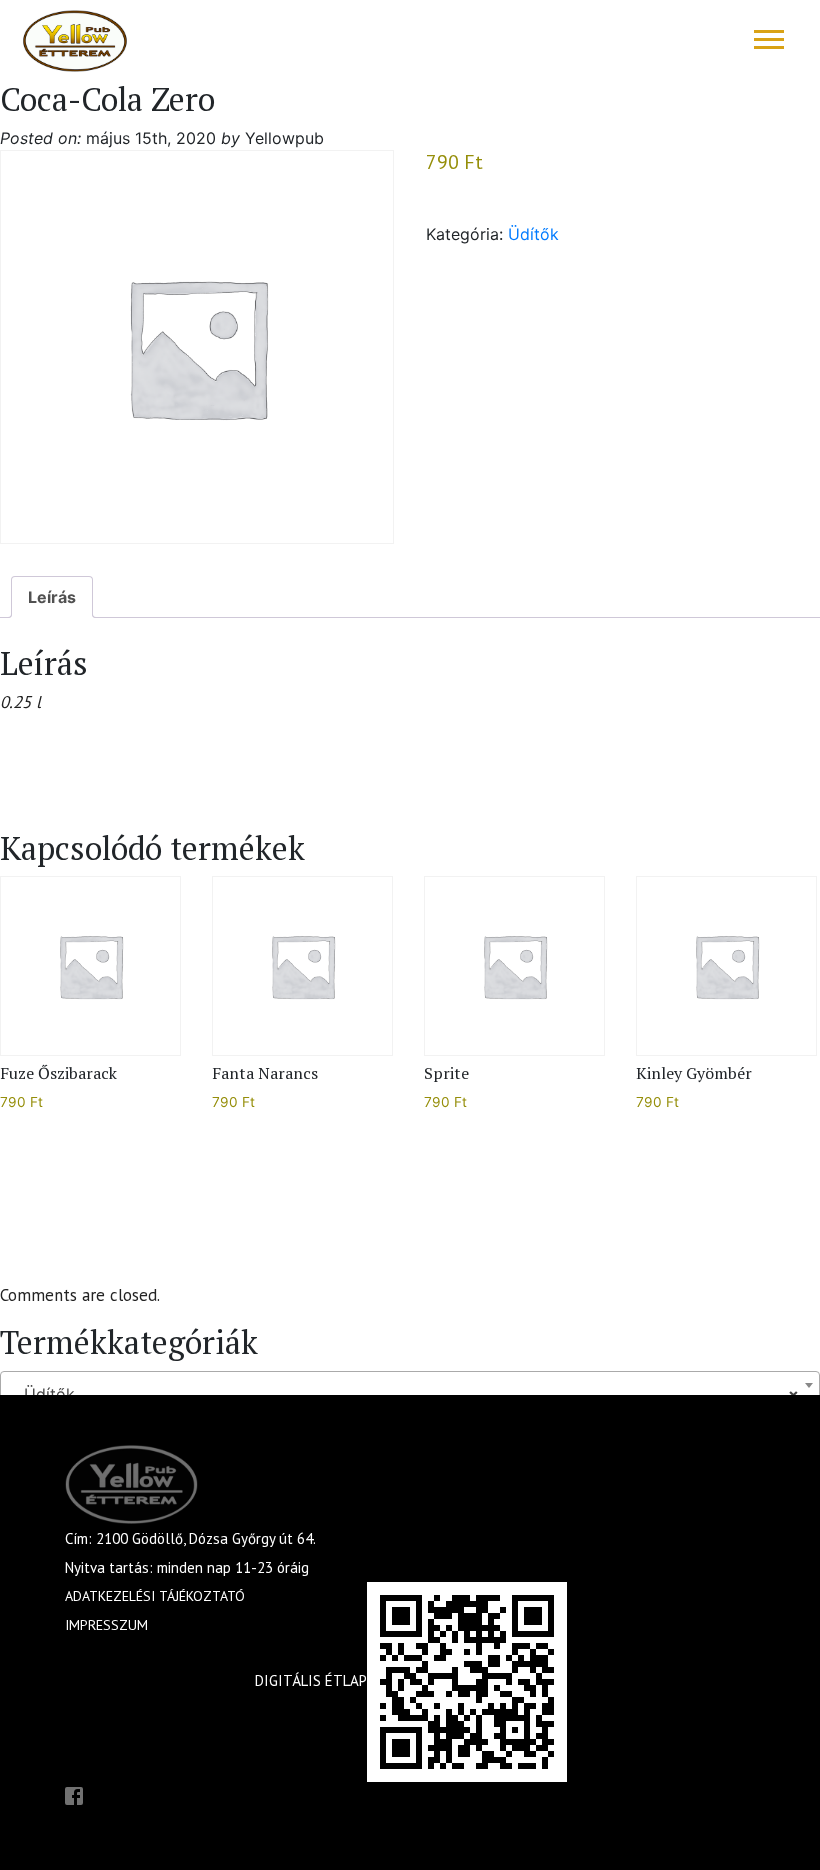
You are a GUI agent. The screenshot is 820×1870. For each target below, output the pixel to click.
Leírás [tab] (52, 597)
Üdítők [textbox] (404, 1394)
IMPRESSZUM (106, 1625)
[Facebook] (74, 1794)
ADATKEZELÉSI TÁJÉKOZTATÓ (155, 1596)
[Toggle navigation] (769, 39)
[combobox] (410, 1385)
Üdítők (533, 234)
